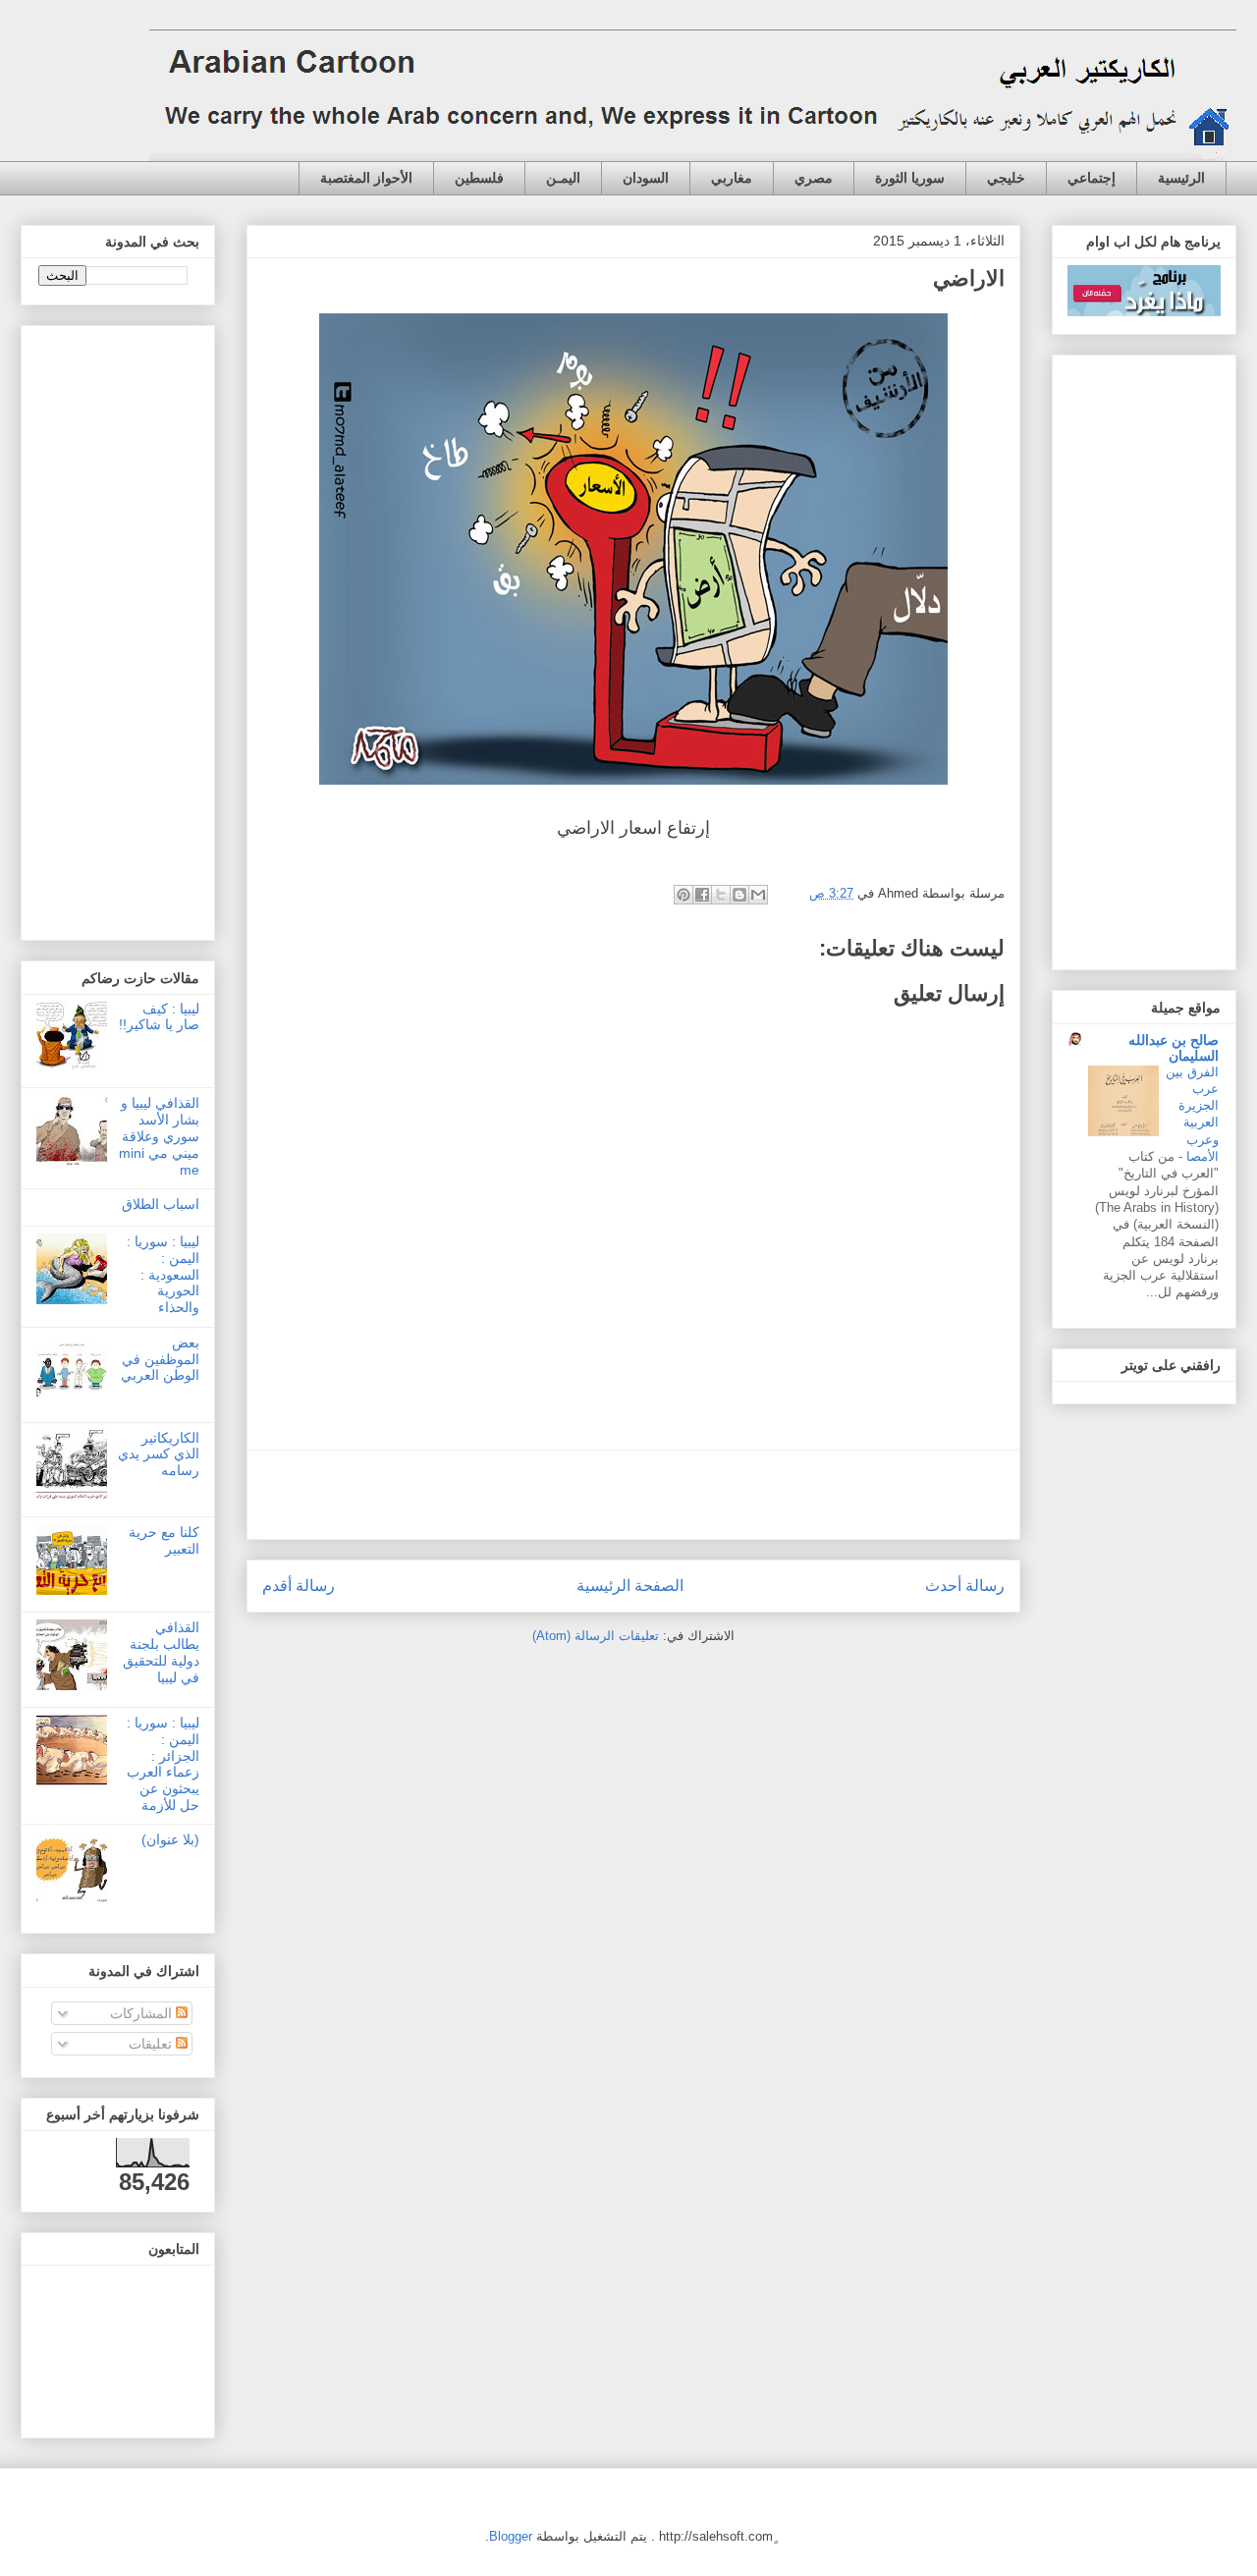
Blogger (511, 2536)
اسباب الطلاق (161, 1204)
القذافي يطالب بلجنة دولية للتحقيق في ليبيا (161, 1652)
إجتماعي (1092, 178)
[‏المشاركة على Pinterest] (683, 895)
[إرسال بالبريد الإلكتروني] (758, 895)
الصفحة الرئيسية (630, 1586)
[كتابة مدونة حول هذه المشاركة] (739, 895)
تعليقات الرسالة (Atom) (596, 1636)
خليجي (1006, 178)
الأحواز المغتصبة (366, 178)
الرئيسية (1181, 178)
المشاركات (143, 2013)
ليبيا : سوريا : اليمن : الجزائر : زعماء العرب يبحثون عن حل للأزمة (163, 1764)
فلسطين (479, 178)
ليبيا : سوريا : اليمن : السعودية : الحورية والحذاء (163, 1274)
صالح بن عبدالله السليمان (1174, 1048)
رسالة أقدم (299, 1586)
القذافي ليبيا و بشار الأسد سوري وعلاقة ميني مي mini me (159, 1136)
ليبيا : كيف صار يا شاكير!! (159, 1017)
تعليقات (152, 2044)
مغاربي (732, 178)
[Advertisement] (633, 1495)
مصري (814, 178)
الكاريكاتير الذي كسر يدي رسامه (159, 1454)
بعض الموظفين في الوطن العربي (160, 1359)
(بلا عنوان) (170, 1839)
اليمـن (563, 178)
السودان (646, 178)
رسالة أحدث (965, 1586)
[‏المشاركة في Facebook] (702, 895)
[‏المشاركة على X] (721, 895)
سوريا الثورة (910, 178)
